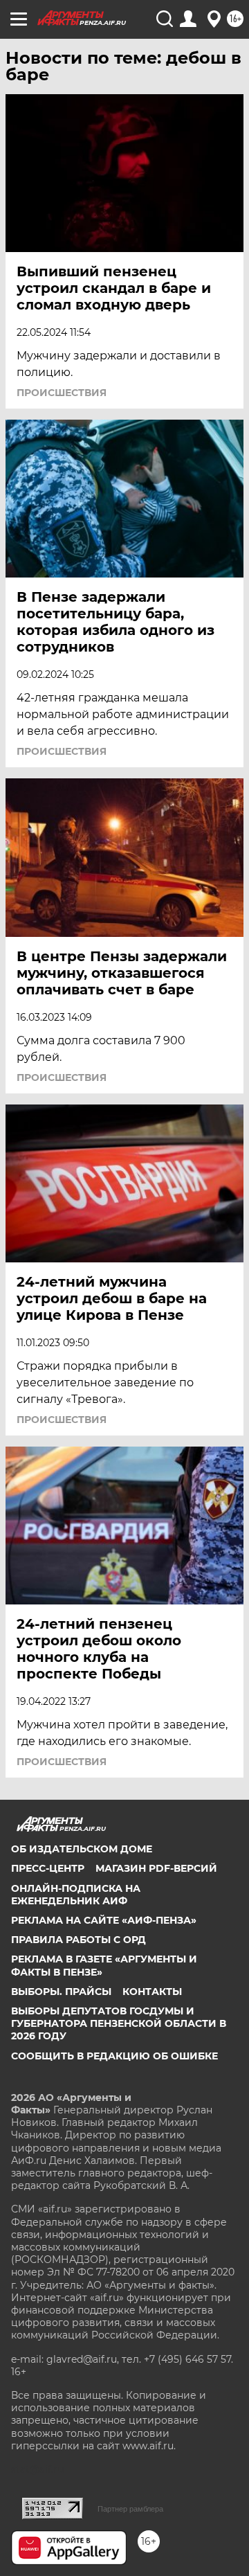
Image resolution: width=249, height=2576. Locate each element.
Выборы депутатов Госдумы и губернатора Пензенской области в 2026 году (119, 2023)
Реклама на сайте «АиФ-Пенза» (104, 1920)
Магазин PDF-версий (156, 1868)
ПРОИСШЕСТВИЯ (62, 393)
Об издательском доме (82, 1849)
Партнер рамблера (130, 2509)
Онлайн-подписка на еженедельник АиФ (76, 1895)
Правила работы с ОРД (79, 1940)
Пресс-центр (48, 1868)
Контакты (152, 1992)
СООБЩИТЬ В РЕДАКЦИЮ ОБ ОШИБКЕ (114, 2056)
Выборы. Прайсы (61, 1992)
